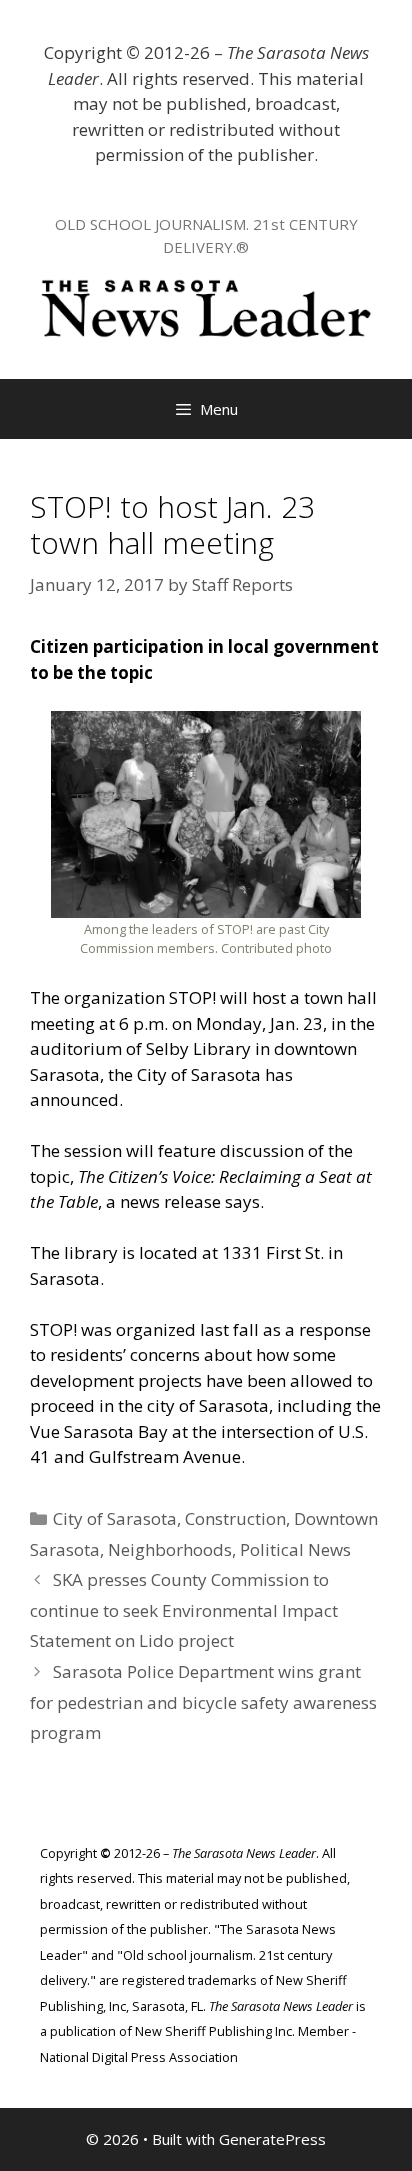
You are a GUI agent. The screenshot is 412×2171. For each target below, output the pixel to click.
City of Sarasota (115, 1518)
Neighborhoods (170, 1549)
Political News (295, 1549)
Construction (235, 1518)
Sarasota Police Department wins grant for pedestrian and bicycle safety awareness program (203, 1702)
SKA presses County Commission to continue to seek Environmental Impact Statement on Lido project (184, 1610)
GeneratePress (272, 2139)
